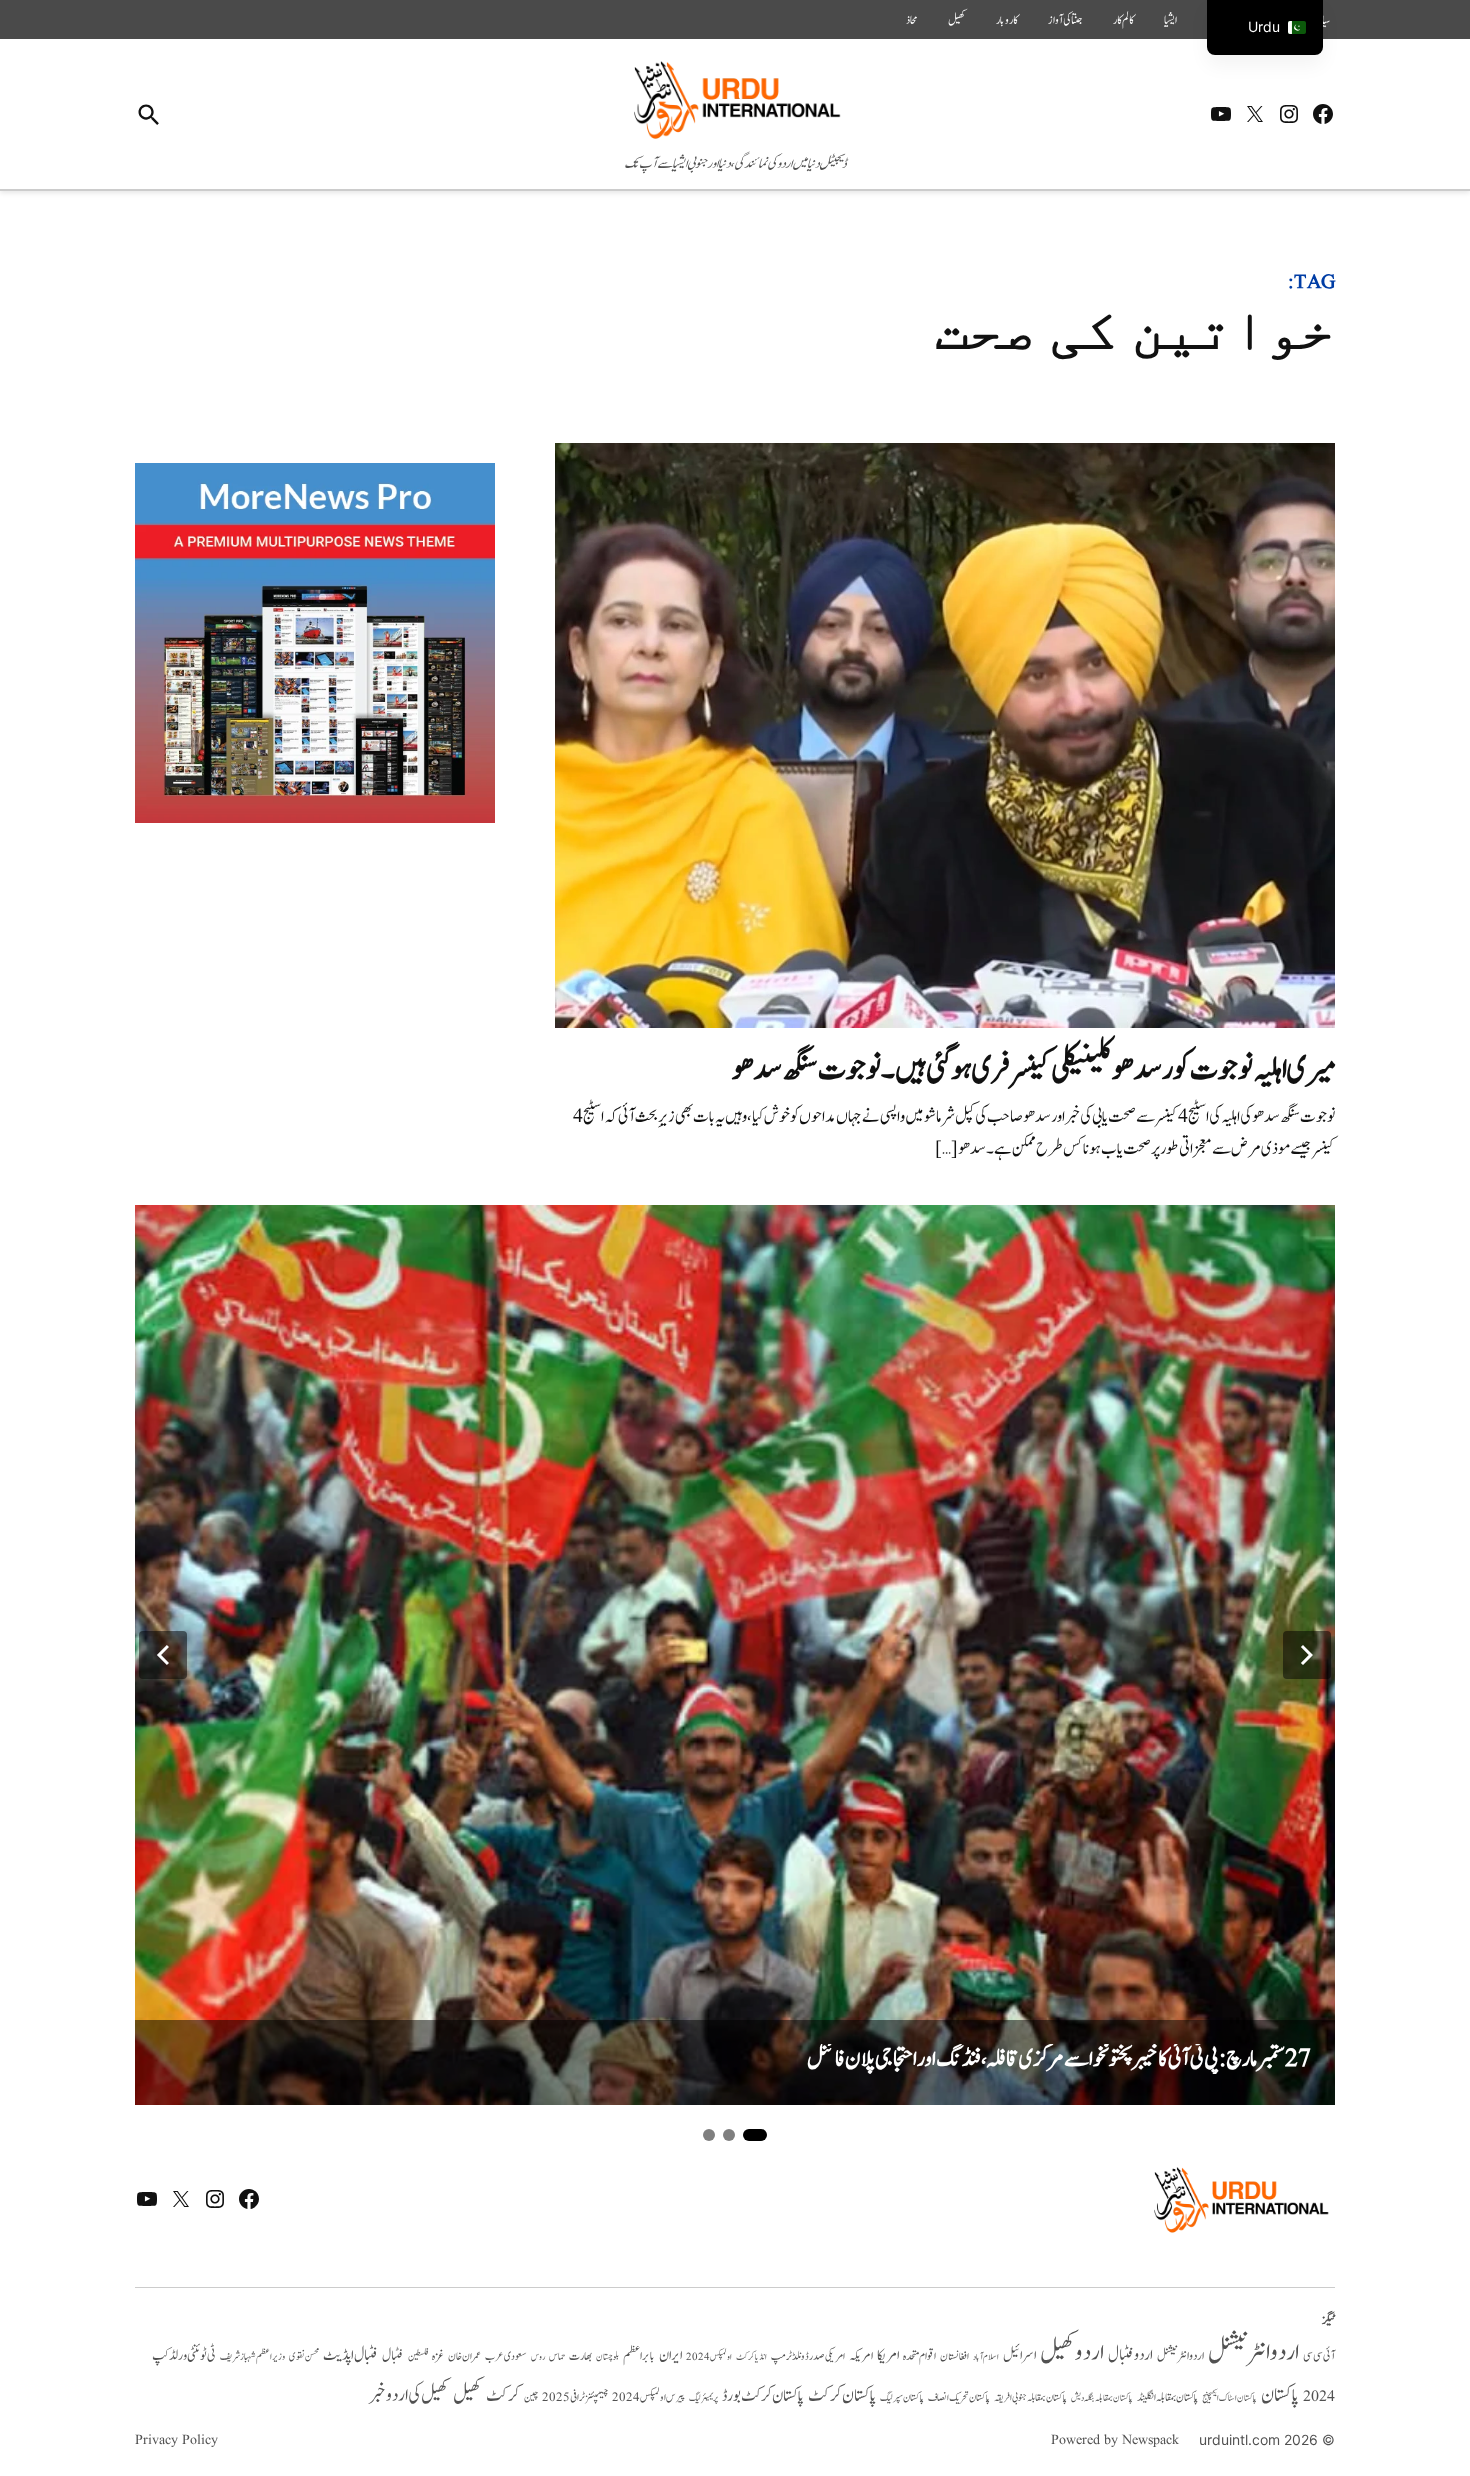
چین (531, 2398)
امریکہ (861, 2356)
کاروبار (1007, 20)
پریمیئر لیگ (703, 2398)
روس (538, 2357)
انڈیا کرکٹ (751, 2357)
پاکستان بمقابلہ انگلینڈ (1167, 2398)
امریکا (888, 2355)
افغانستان (954, 2357)
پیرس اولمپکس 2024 (648, 2397)
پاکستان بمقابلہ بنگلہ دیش (1102, 2398)
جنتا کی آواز (1065, 20)
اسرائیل (1019, 2355)
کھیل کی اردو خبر (409, 2395)
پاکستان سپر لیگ (902, 2398)
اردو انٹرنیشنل (1253, 2352)
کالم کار (1123, 20)
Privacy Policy (176, 2440)
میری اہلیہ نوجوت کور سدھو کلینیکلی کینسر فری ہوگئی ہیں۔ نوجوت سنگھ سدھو (1033, 1069)
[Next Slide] (1307, 1655)
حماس (557, 2356)
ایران (670, 2355)
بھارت (580, 2356)
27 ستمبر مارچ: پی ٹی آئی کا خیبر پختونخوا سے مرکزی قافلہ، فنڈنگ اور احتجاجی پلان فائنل (1059, 2059)
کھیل (957, 20)
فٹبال (393, 2356)
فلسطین (418, 2356)
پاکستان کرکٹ (842, 2396)
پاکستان (1280, 2395)
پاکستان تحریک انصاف (959, 2397)
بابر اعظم (639, 2356)
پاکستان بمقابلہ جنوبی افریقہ (1030, 2398)
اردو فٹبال (1130, 2355)
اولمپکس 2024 (709, 2357)
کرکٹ (503, 2396)
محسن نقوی (304, 2356)
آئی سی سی (1319, 2356)
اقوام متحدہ (919, 2356)
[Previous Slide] (163, 1655)
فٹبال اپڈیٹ (350, 2355)
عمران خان (464, 2356)
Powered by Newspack (1115, 2440)
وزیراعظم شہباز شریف (252, 2357)
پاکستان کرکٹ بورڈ (763, 2396)
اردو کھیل (1072, 2352)
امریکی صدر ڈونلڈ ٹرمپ (808, 2356)
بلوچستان (607, 2357)
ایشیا (1170, 20)
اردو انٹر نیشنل (1180, 2356)
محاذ (912, 20)
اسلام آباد (986, 2357)
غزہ (438, 2356)
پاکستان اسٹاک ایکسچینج (1229, 2398)
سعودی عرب (506, 2356)
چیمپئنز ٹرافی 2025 (575, 2398)
